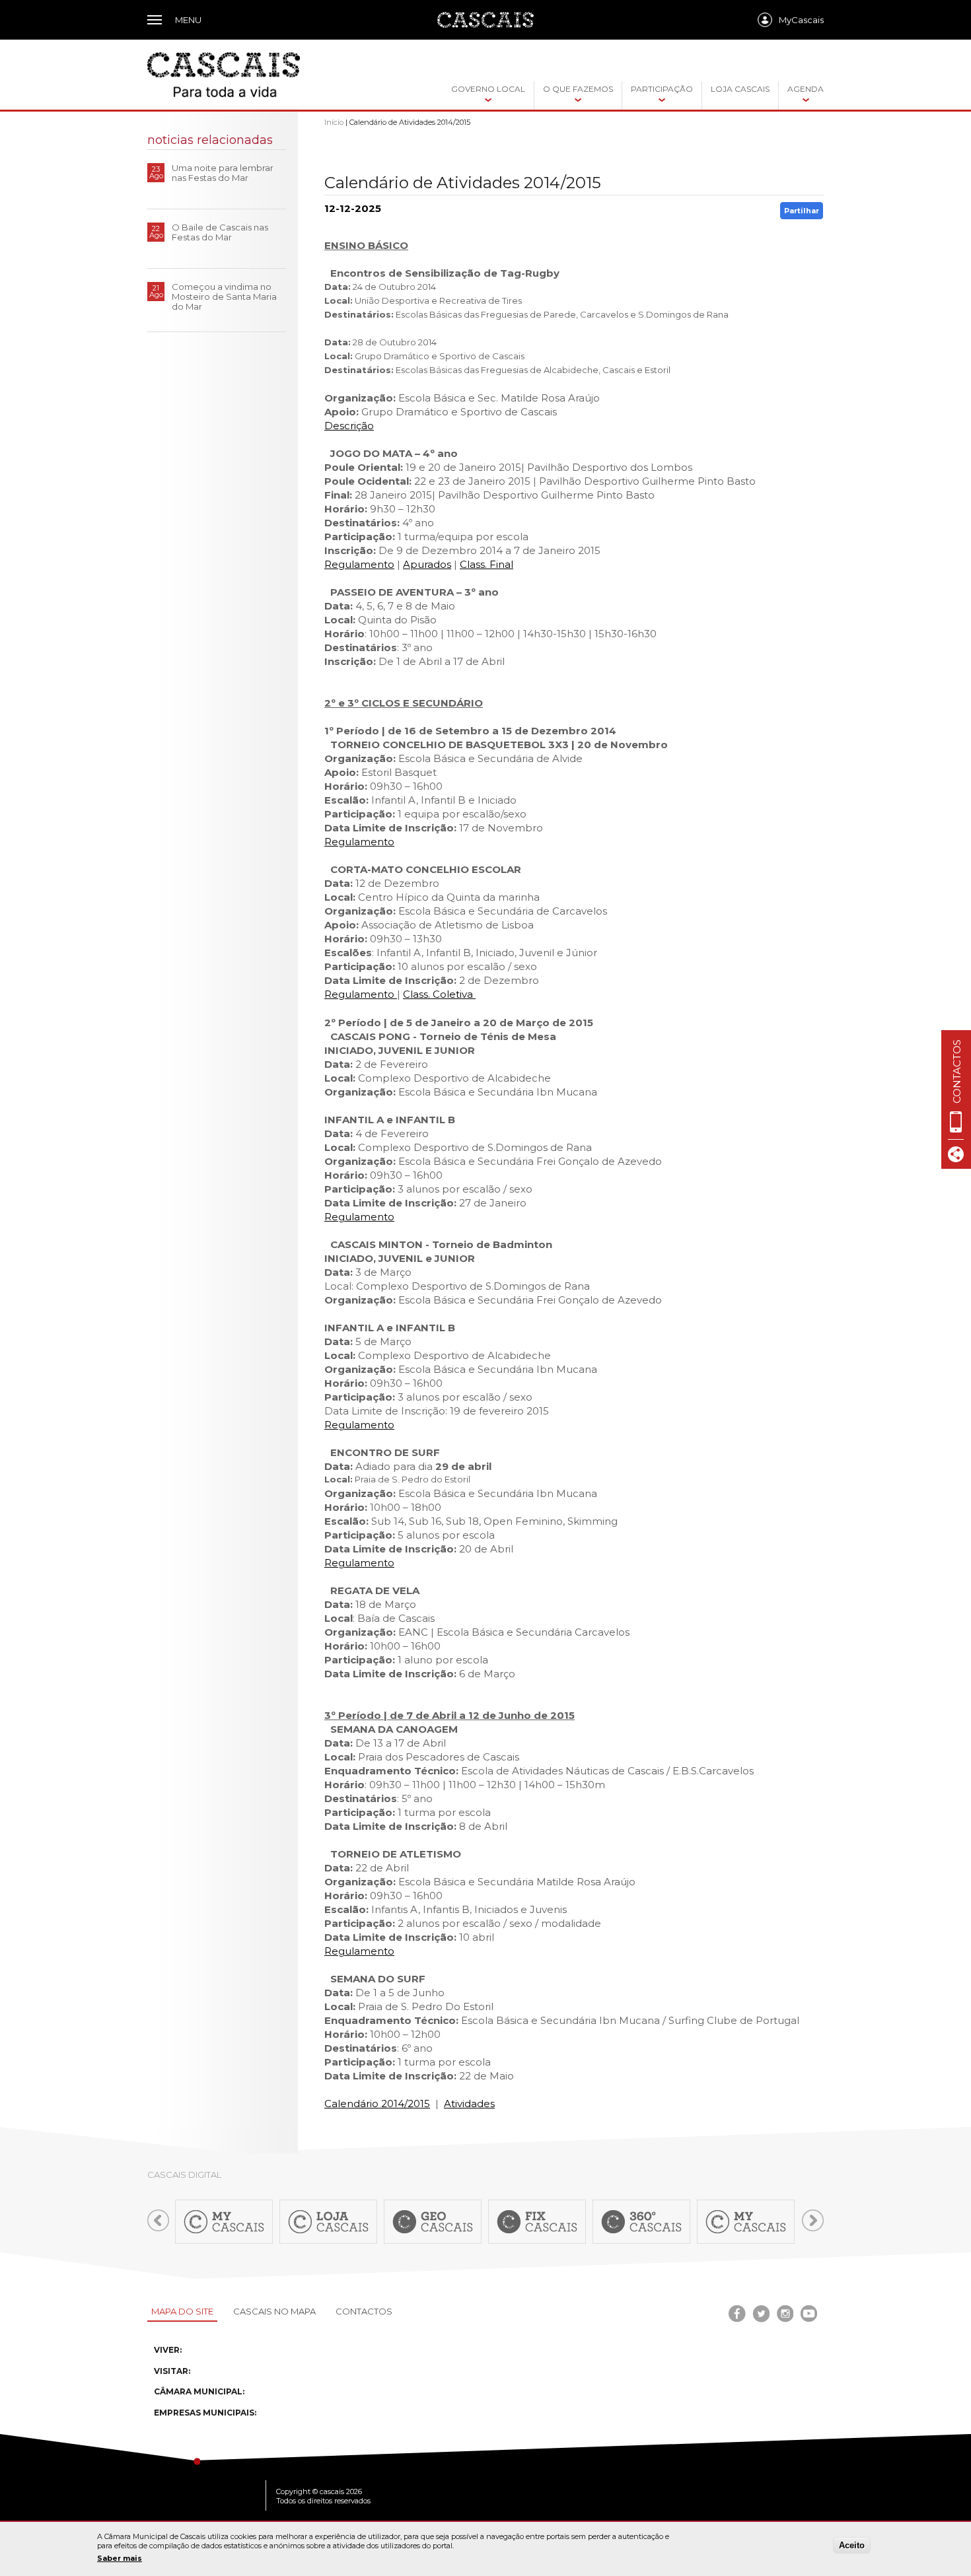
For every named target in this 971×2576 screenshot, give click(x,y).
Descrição (349, 426)
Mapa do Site (182, 2311)
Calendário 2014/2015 (377, 2104)
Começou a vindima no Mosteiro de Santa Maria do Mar (224, 296)
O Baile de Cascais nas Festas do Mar (220, 232)
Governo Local (488, 89)
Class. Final (486, 564)
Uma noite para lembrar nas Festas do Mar (223, 173)
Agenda (806, 89)
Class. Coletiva (439, 994)
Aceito (852, 2545)
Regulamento (359, 564)
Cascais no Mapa (274, 2311)
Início (334, 122)
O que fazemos (578, 89)
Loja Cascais (740, 89)
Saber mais (120, 2558)
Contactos (364, 2311)
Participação (662, 89)
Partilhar (802, 211)
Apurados (427, 564)
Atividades (469, 2104)
